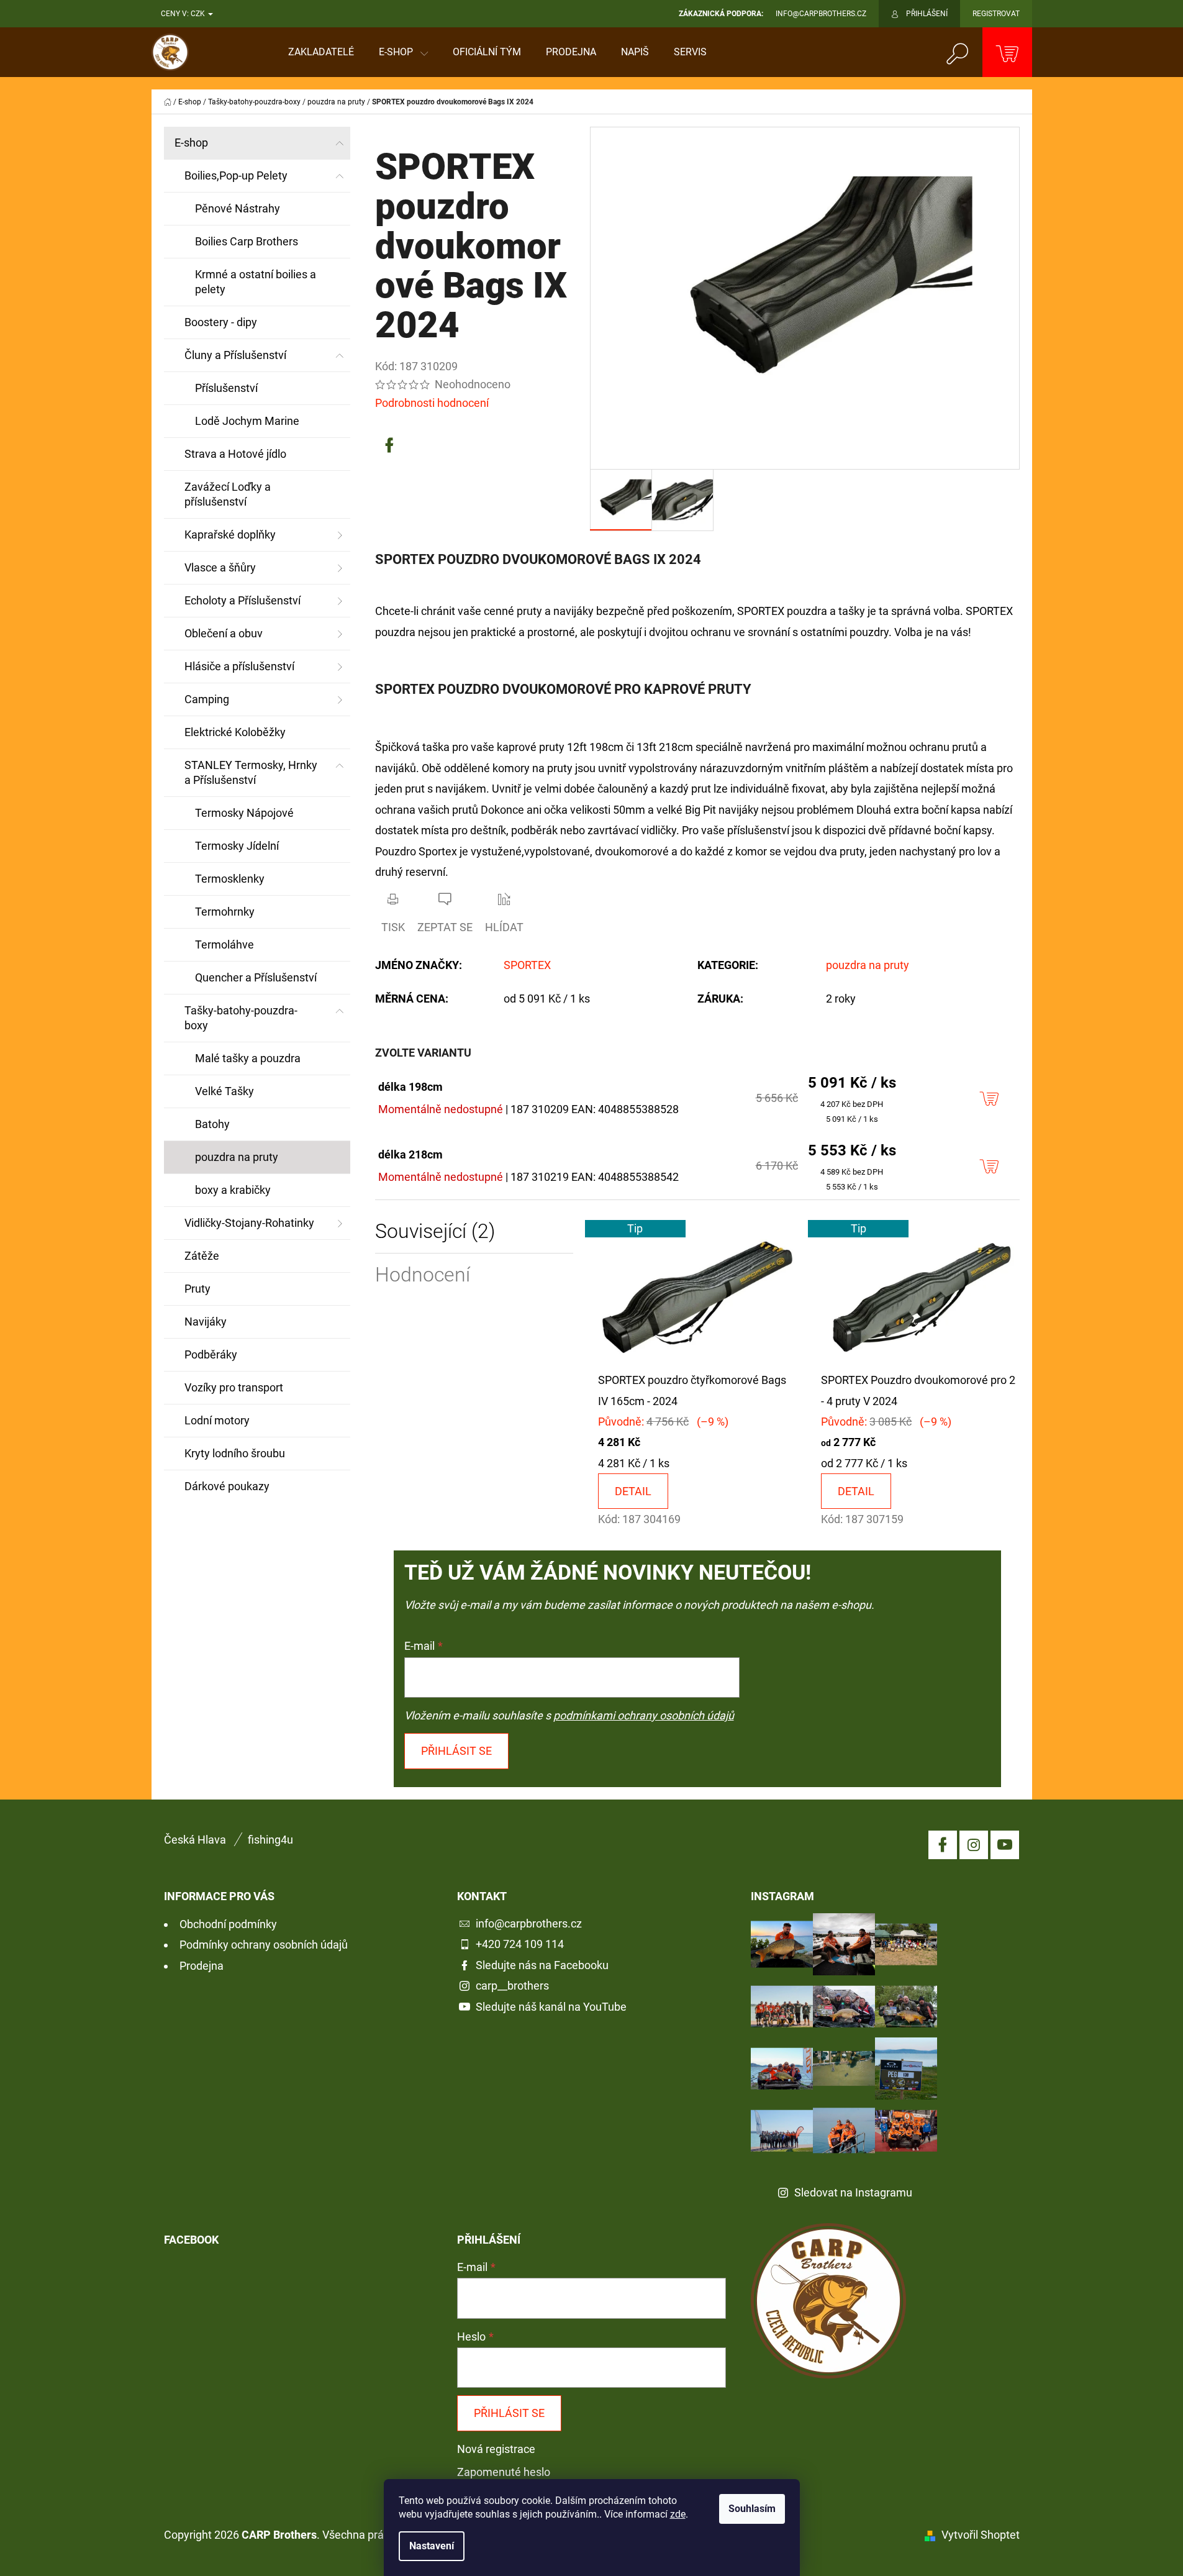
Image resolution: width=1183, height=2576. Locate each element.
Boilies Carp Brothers (247, 241)
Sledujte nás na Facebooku (542, 1965)
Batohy (212, 1124)
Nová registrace (496, 2449)
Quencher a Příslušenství (256, 977)
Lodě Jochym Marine (247, 421)
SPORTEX (527, 965)
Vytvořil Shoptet (981, 2535)
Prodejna (202, 1966)
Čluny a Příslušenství (235, 355)
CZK (199, 14)
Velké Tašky (224, 1091)
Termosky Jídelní (237, 846)
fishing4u (270, 1840)
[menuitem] (321, 52)
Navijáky (206, 1322)
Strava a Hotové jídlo (235, 454)
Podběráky (211, 1354)
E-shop (191, 143)
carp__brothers (512, 1986)
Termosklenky (230, 879)
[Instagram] (974, 1845)
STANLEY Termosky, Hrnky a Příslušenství (251, 772)
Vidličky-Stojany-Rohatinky (249, 1223)
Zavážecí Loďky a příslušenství (228, 494)
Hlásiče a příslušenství (239, 666)
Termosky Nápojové (244, 813)
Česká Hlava (195, 1840)
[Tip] (697, 1294)
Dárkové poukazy (227, 1486)
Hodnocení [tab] (423, 1275)
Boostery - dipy (221, 322)
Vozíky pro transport (234, 1387)
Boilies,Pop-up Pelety (236, 175)
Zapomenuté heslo (504, 2472)
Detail (633, 1491)
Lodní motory (217, 1420)
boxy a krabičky (233, 1190)
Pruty (197, 1289)
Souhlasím (752, 2509)
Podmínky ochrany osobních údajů (264, 1945)
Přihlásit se (456, 1751)
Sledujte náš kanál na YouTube (551, 2007)
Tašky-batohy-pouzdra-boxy (241, 1018)
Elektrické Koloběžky (235, 732)
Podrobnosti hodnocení (432, 403)
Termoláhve (224, 944)
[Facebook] (389, 445)
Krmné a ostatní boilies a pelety (256, 282)
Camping (207, 699)
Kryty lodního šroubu (235, 1453)
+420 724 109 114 (520, 1944)
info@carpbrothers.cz (529, 1923)
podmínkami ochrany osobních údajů (644, 1715)
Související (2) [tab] (435, 1231)
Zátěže (202, 1256)
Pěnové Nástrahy (238, 208)
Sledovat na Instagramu (853, 2192)
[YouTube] (1005, 1845)
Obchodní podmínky (228, 1924)
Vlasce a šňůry (220, 567)
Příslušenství (226, 388)
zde (678, 2514)
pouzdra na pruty (237, 1157)
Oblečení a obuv (224, 633)
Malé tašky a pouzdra (248, 1058)
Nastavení (432, 2546)
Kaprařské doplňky (230, 535)
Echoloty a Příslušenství (242, 600)
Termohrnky (225, 912)
